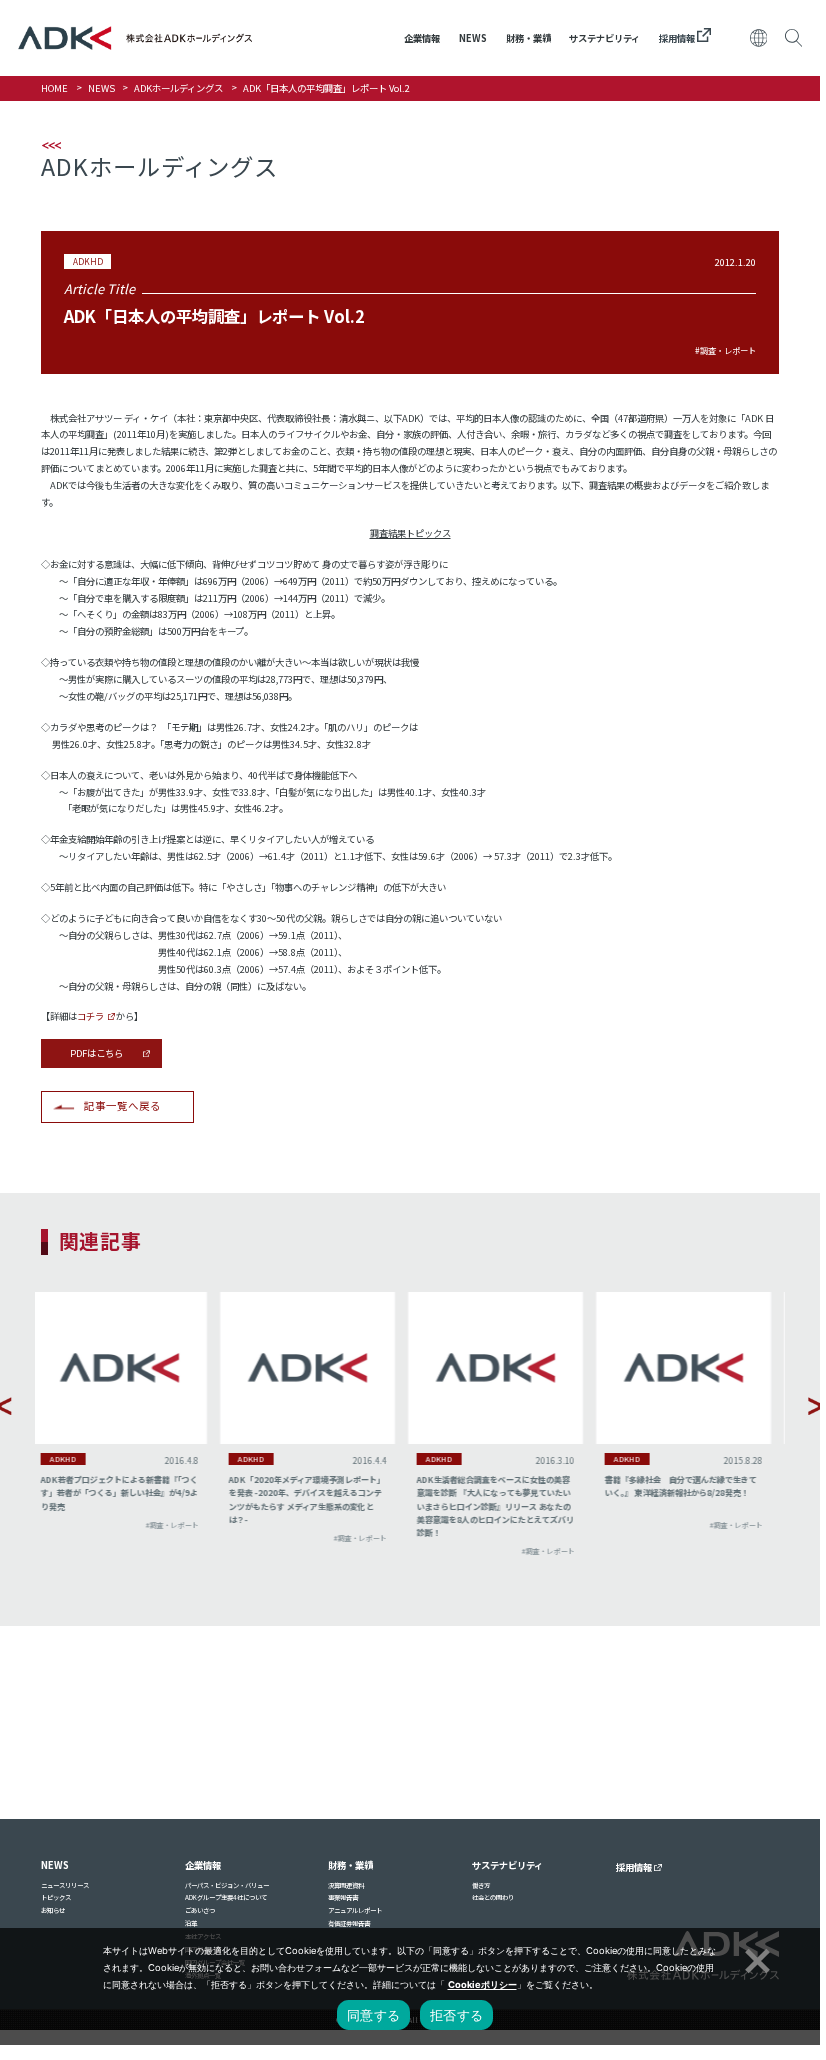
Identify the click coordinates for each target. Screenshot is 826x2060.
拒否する (456, 2015)
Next (817, 1406)
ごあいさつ (200, 1910)
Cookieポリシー (482, 1984)
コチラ (90, 1016)
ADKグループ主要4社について (226, 1897)
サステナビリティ (604, 38)
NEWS (473, 38)
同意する (373, 2015)
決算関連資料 (346, 1885)
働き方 (481, 1885)
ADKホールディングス (178, 88)
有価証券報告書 (349, 1923)
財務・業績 (528, 38)
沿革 (191, 1923)
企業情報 (422, 38)
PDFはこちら (96, 1053)
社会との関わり (493, 1897)
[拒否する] (755, 1958)
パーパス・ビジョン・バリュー (227, 1885)
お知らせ (53, 1910)
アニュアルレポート (355, 1910)
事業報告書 (343, 1897)
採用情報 (678, 38)
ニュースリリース (65, 1885)
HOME (54, 88)
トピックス (56, 1897)
